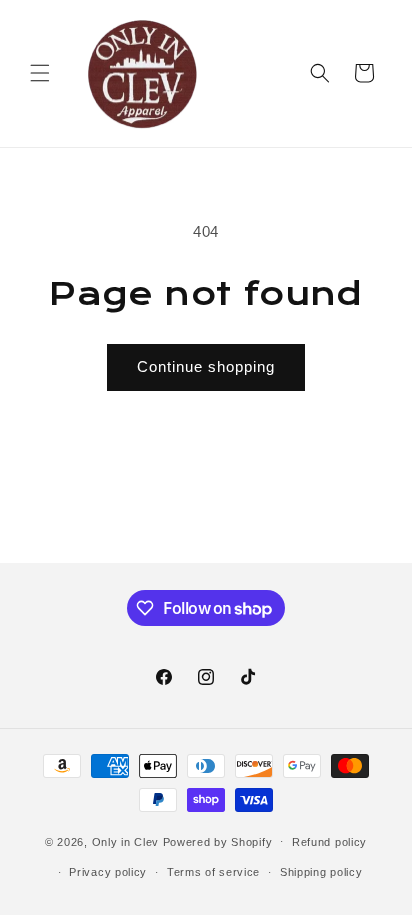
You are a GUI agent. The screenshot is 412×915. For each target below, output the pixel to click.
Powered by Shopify (218, 841)
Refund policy (329, 842)
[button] (40, 73)
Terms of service (213, 872)
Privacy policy (108, 872)
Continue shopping (206, 366)
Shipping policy (321, 872)
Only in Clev (125, 841)
